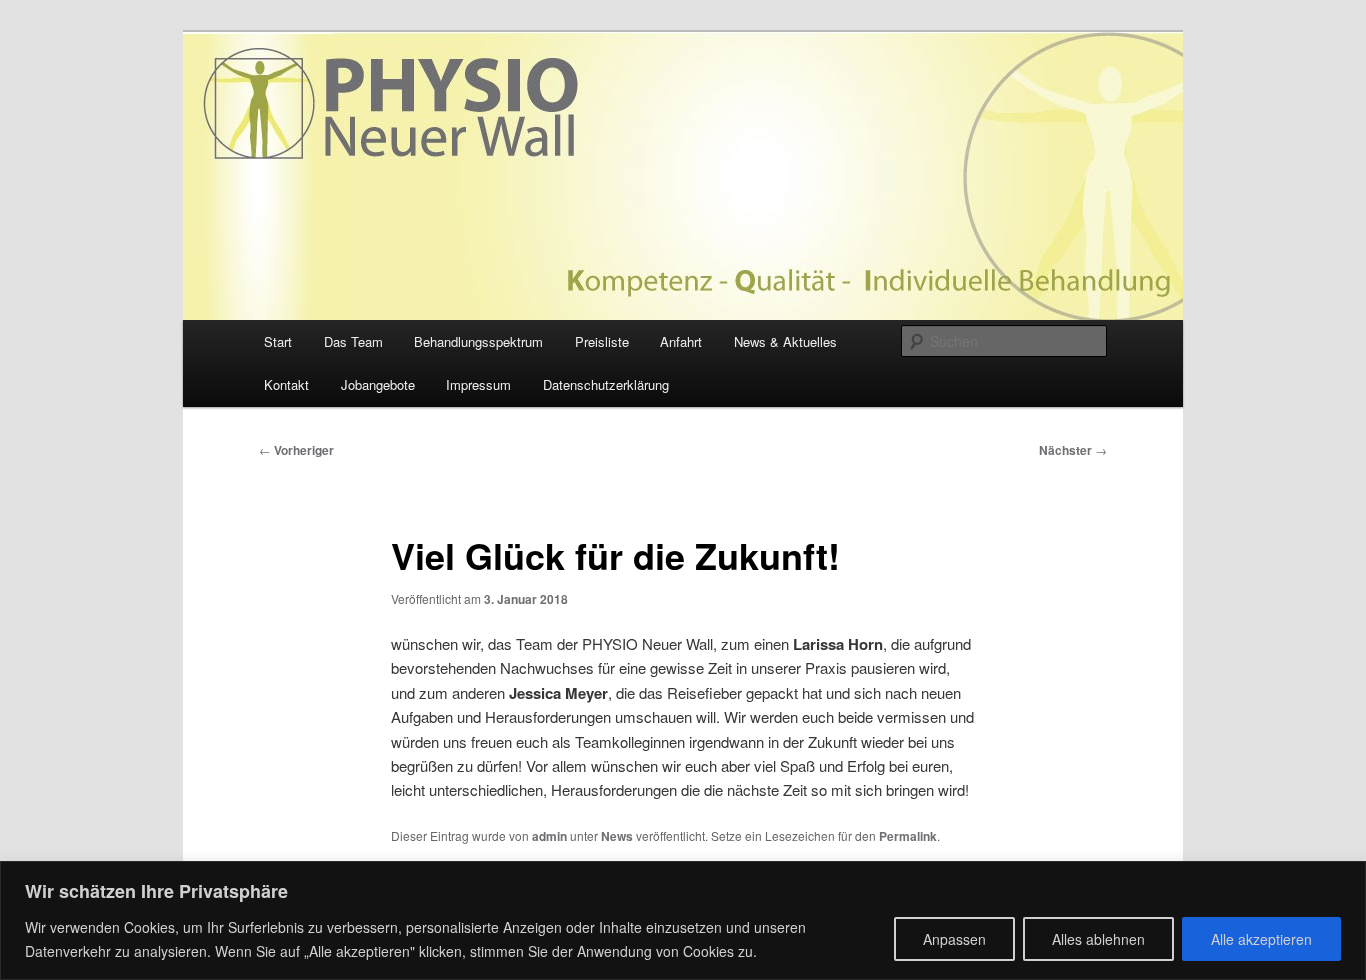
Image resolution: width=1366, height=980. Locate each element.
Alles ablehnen (1098, 939)
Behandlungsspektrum (478, 341)
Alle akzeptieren (1261, 939)
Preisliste (602, 341)
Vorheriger (296, 450)
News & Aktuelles (785, 341)
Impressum (478, 384)
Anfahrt (681, 341)
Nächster (1073, 450)
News (617, 836)
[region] (683, 920)
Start (278, 341)
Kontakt (286, 384)
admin (549, 836)
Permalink (908, 836)
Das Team (353, 341)
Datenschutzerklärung (606, 384)
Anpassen (954, 939)
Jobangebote (378, 384)
